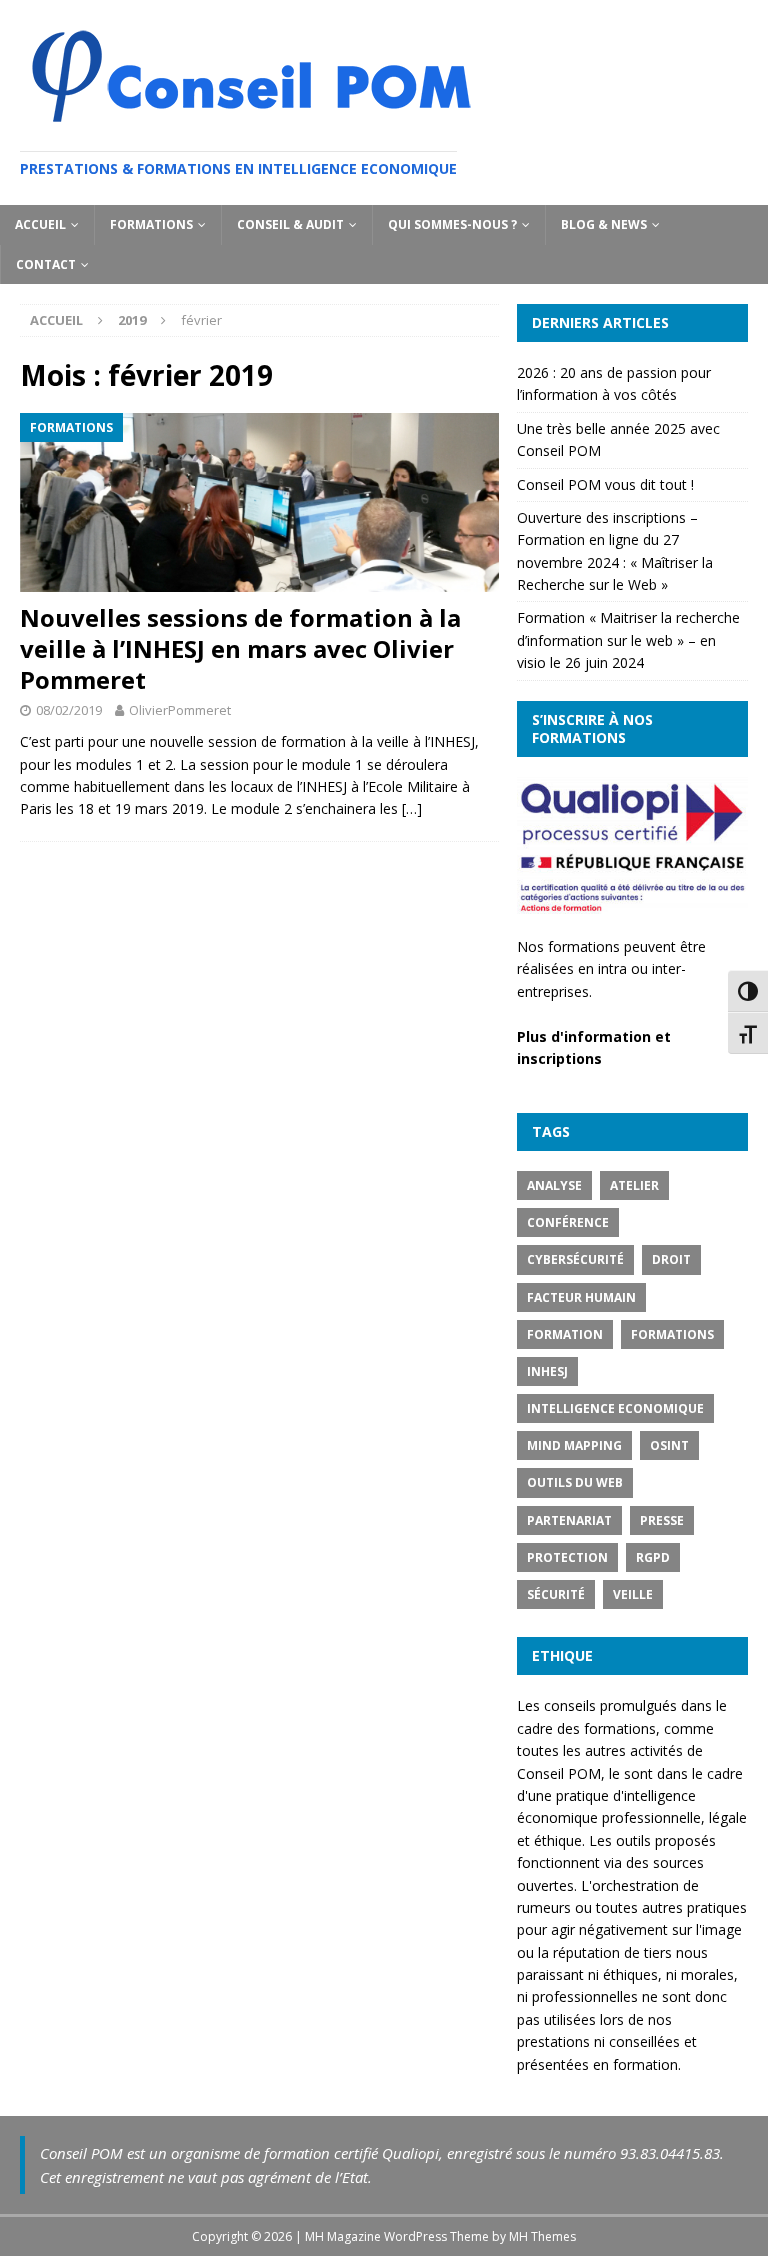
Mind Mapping (574, 1445)
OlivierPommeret (180, 710)
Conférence (568, 1222)
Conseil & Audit (290, 224)
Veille (633, 1594)
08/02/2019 (69, 710)
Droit (671, 1259)
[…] (412, 808)
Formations (151, 224)
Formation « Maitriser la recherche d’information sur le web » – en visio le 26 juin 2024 (628, 640)
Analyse (554, 1185)
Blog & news (604, 224)
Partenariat (569, 1520)
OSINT (669, 1445)
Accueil (40, 224)
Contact (46, 264)
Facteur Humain (581, 1297)
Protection (567, 1557)
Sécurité (556, 1594)
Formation (565, 1334)
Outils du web (575, 1482)
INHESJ (547, 1371)
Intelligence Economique (615, 1408)
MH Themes (542, 2236)
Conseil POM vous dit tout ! (605, 484)
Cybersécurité (575, 1259)
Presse (662, 1520)
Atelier (634, 1185)
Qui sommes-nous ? (452, 224)
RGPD (653, 1557)
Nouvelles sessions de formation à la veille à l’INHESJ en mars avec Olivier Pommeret (240, 648)
